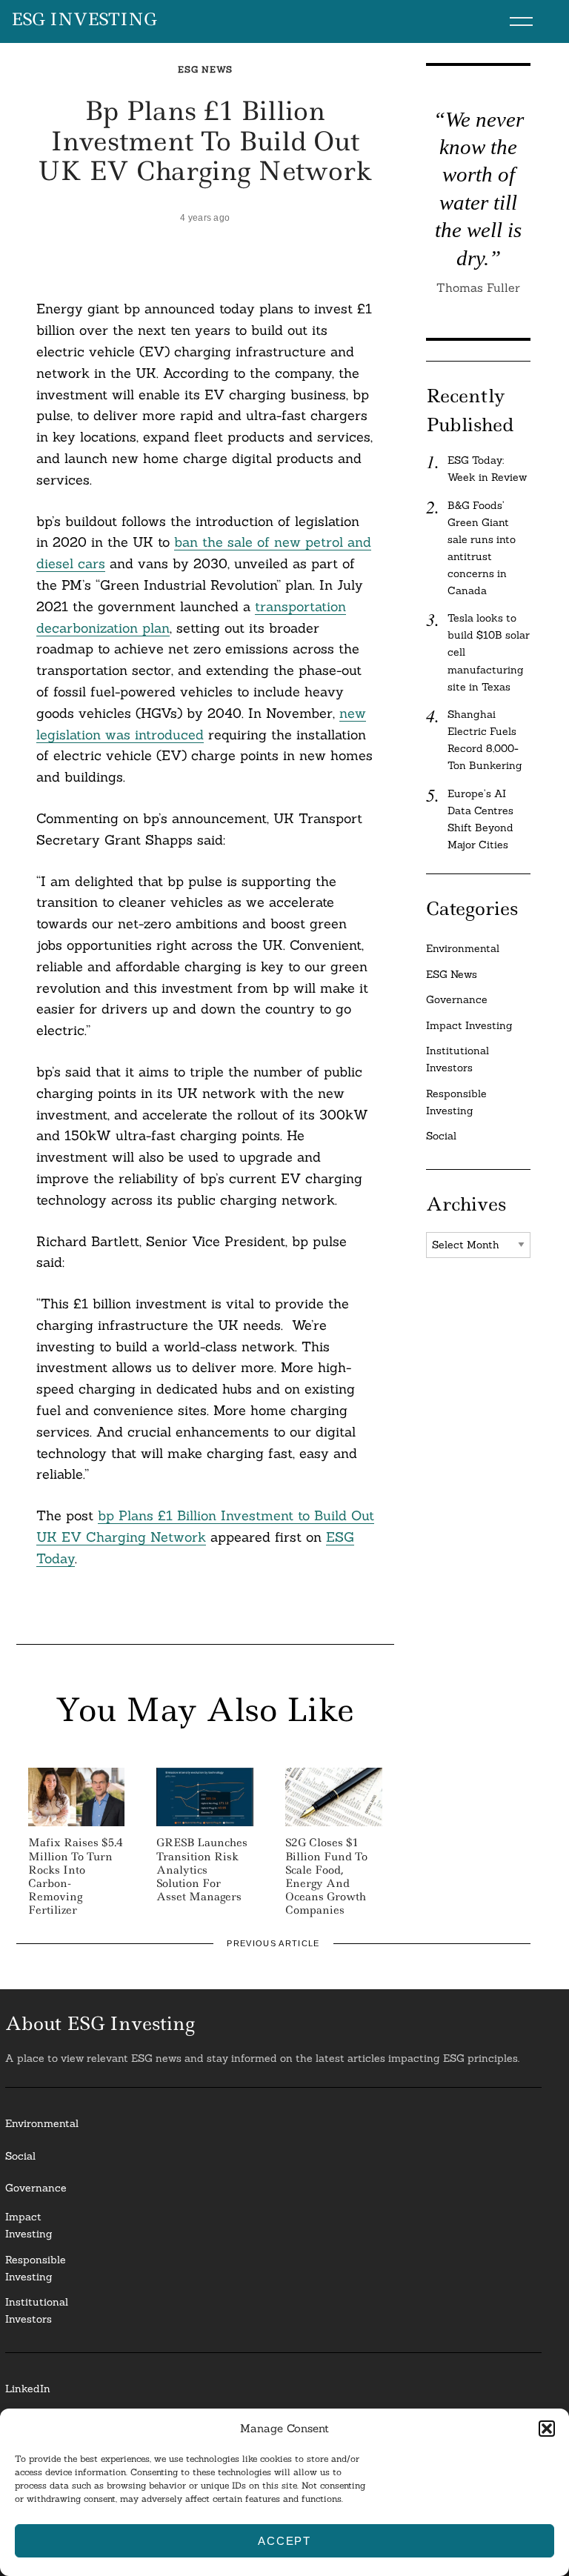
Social (441, 1136)
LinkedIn (28, 2389)
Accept (284, 2541)
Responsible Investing (456, 1102)
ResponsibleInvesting (36, 2268)
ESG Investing (84, 20)
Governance (457, 999)
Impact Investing (469, 1025)
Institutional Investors (457, 1059)
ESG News (205, 69)
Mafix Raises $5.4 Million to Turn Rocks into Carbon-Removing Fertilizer (76, 1876)
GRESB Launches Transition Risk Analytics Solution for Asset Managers (202, 1870)
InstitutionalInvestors (37, 2310)
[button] (547, 2429)
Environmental (463, 948)
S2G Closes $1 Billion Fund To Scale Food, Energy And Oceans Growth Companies (326, 1876)
